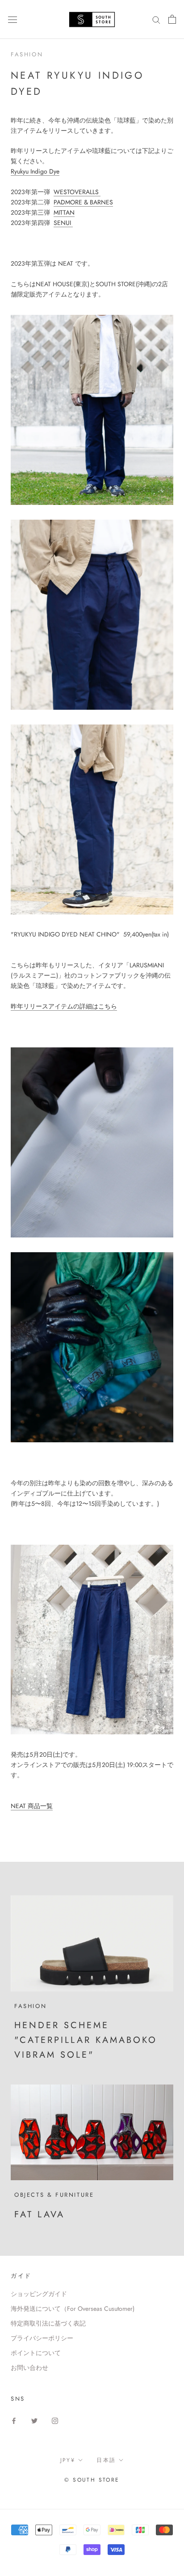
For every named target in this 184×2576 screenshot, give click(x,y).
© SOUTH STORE (92, 2480)
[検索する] (156, 19)
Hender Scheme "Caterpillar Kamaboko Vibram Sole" (86, 2040)
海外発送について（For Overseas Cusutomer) (73, 2309)
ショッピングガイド (39, 2294)
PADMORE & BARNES (83, 202)
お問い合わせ (29, 2368)
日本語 (106, 2460)
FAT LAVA (40, 2214)
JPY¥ (68, 2460)
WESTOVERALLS (77, 192)
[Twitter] (34, 2420)
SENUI (63, 223)
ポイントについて (36, 2353)
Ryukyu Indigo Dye (35, 171)
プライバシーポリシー (42, 2338)
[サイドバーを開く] (13, 19)
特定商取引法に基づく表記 (48, 2323)
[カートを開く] (172, 19)
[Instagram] (55, 2420)
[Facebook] (14, 2420)
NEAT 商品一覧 (32, 1806)
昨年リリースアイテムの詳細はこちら (64, 1006)
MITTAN (64, 212)
